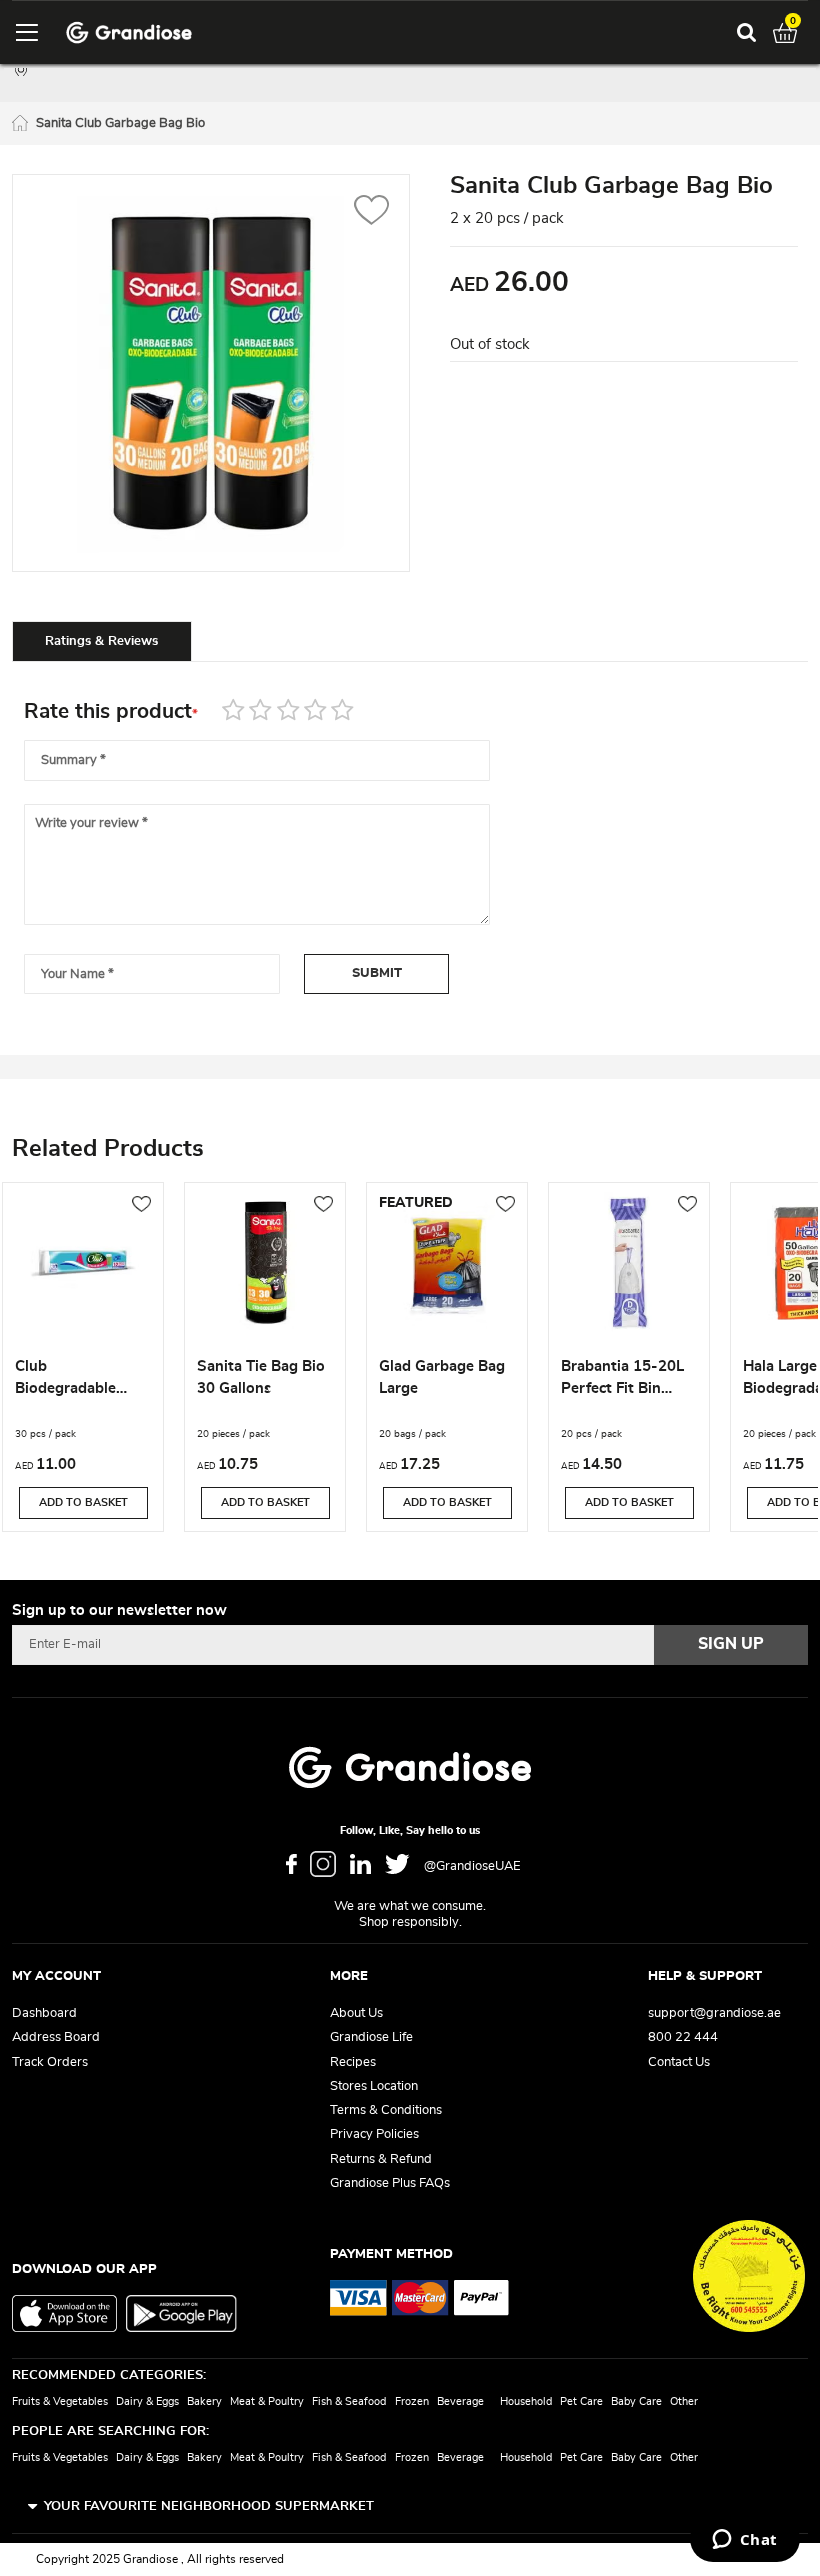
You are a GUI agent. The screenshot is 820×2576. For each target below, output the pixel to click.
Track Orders (50, 2062)
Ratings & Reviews (101, 641)
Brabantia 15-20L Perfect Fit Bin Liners (622, 1380)
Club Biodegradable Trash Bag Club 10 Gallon (78, 1380)
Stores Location (374, 2086)
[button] (371, 212)
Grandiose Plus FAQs (390, 2183)
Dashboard (44, 2013)
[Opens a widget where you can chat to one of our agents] (744, 2541)
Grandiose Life (371, 2037)
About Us (356, 2013)
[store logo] (129, 32)
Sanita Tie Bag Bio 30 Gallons (261, 1377)
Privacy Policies (374, 2134)
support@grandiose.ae (714, 2013)
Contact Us (679, 2062)
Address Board (56, 2037)
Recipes (353, 2062)
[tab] (102, 641)
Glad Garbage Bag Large (442, 1377)
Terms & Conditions (386, 2110)
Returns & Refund (381, 2159)
